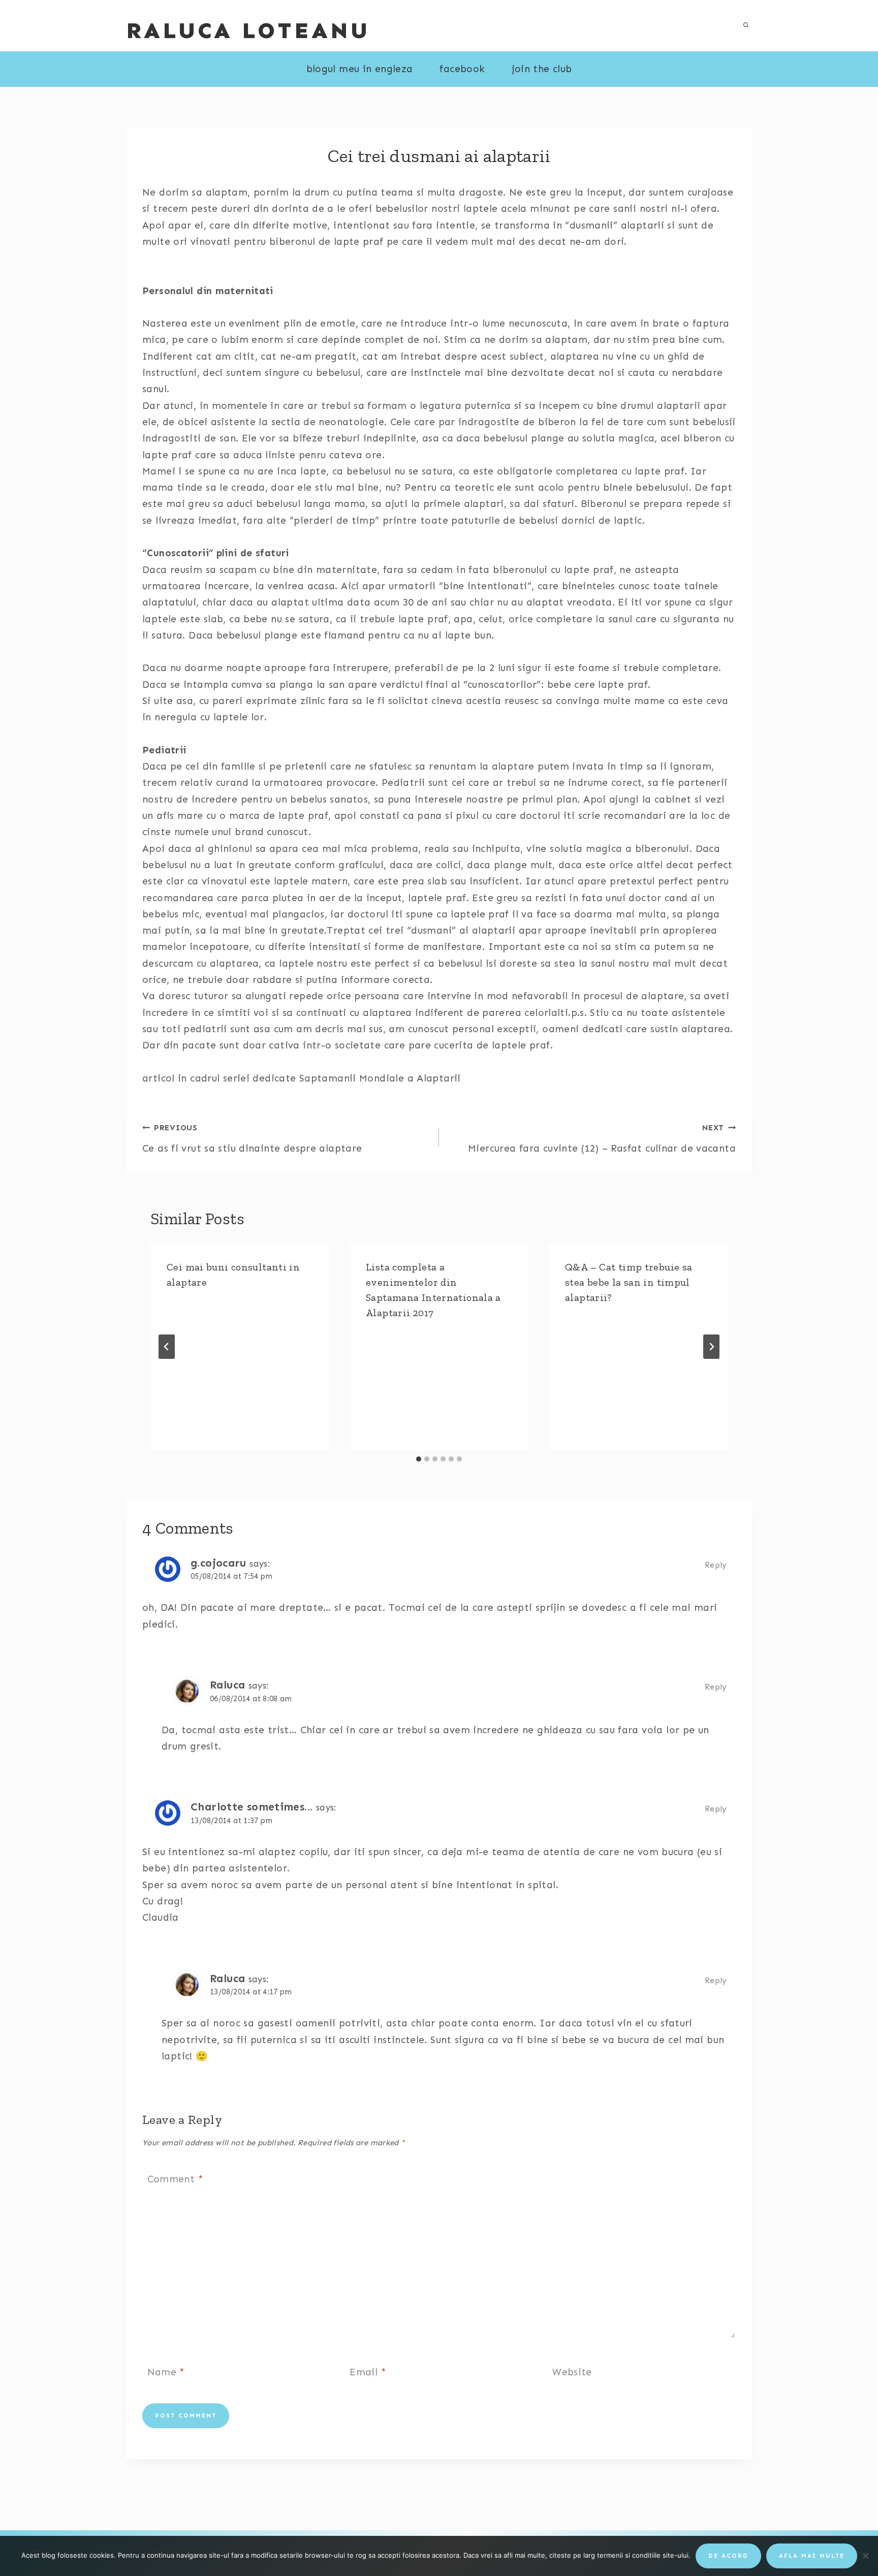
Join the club (542, 69)
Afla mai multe (812, 2556)
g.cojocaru (218, 1563)
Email (368, 2372)
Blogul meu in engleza (360, 69)
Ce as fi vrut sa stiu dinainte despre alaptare (252, 1139)
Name (166, 2372)
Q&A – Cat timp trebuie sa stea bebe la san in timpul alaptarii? (629, 1282)
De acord (728, 2556)
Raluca (227, 1685)
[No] (865, 2556)
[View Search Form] (746, 25)
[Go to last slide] (167, 1347)
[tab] (419, 1459)
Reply (716, 1565)
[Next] (711, 1347)
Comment (175, 2179)
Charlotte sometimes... (252, 1807)
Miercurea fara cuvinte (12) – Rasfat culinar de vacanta (602, 1139)
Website (572, 2372)
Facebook (462, 69)
